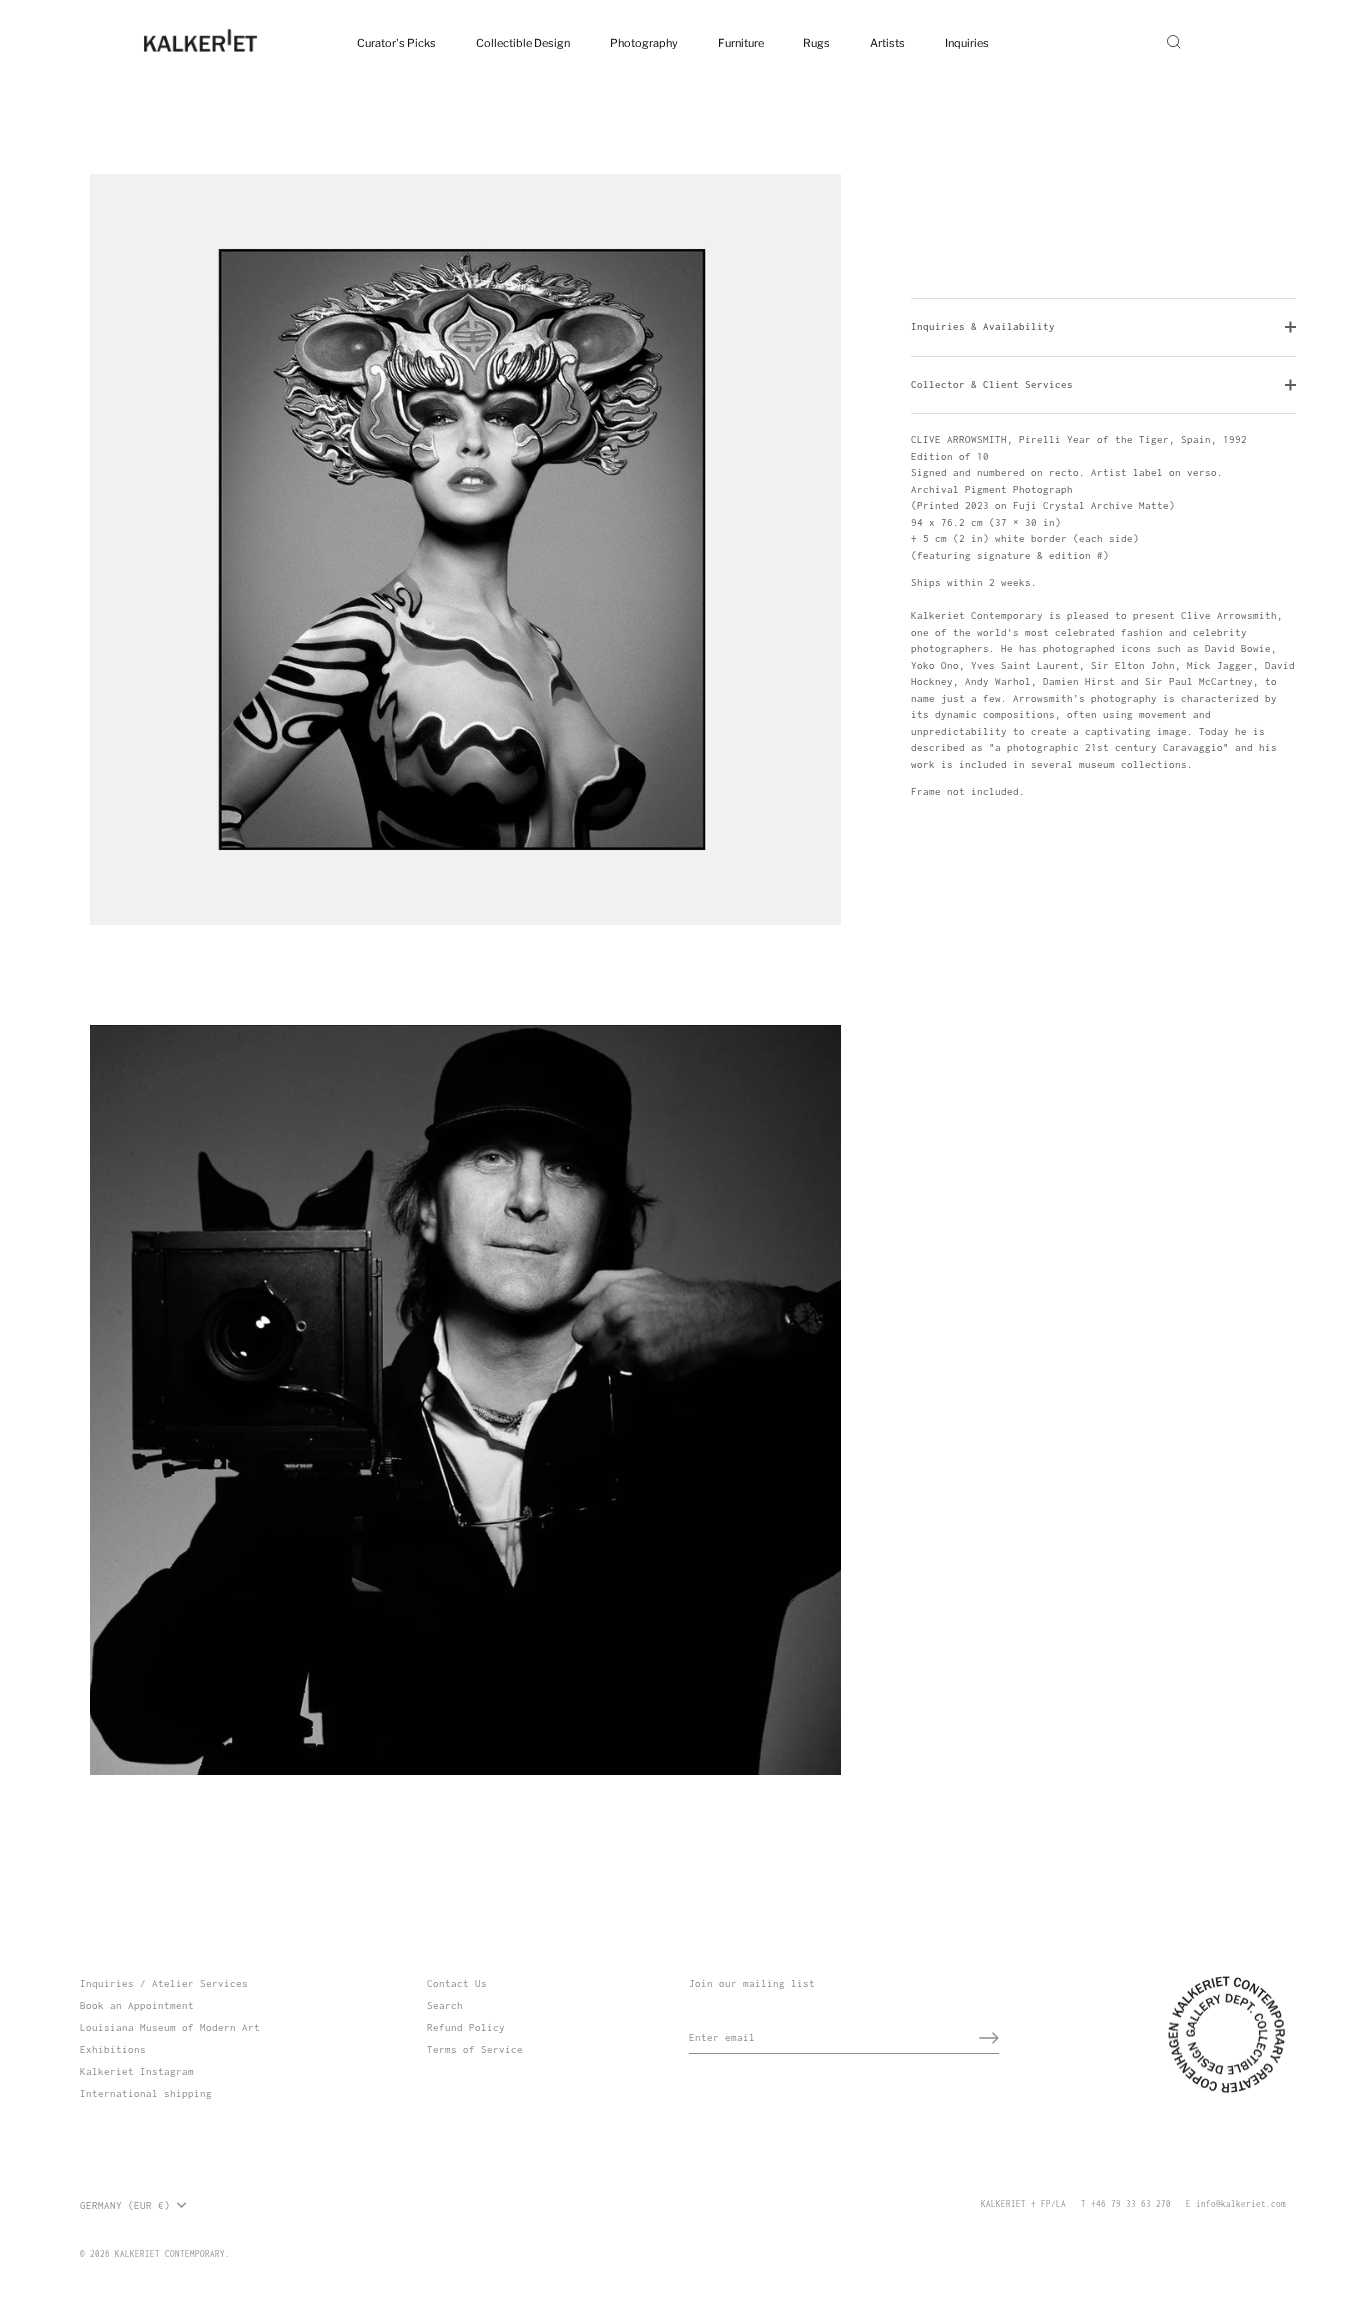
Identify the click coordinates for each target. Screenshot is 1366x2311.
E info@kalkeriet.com (1236, 2204)
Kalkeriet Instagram (137, 2071)
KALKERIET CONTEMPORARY (170, 2254)
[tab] (1103, 616)
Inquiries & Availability (983, 326)
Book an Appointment (137, 2005)
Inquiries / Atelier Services (164, 1983)
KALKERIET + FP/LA (1023, 2204)
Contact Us (457, 1983)
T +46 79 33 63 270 (1126, 2204)
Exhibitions (113, 2049)
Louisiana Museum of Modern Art (170, 2027)
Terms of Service (475, 2049)
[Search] (1174, 42)
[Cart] (1225, 42)
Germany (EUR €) (125, 2205)
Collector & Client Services (992, 384)
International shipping (146, 2093)
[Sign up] (989, 2038)
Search (445, 2005)
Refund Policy (466, 2027)
